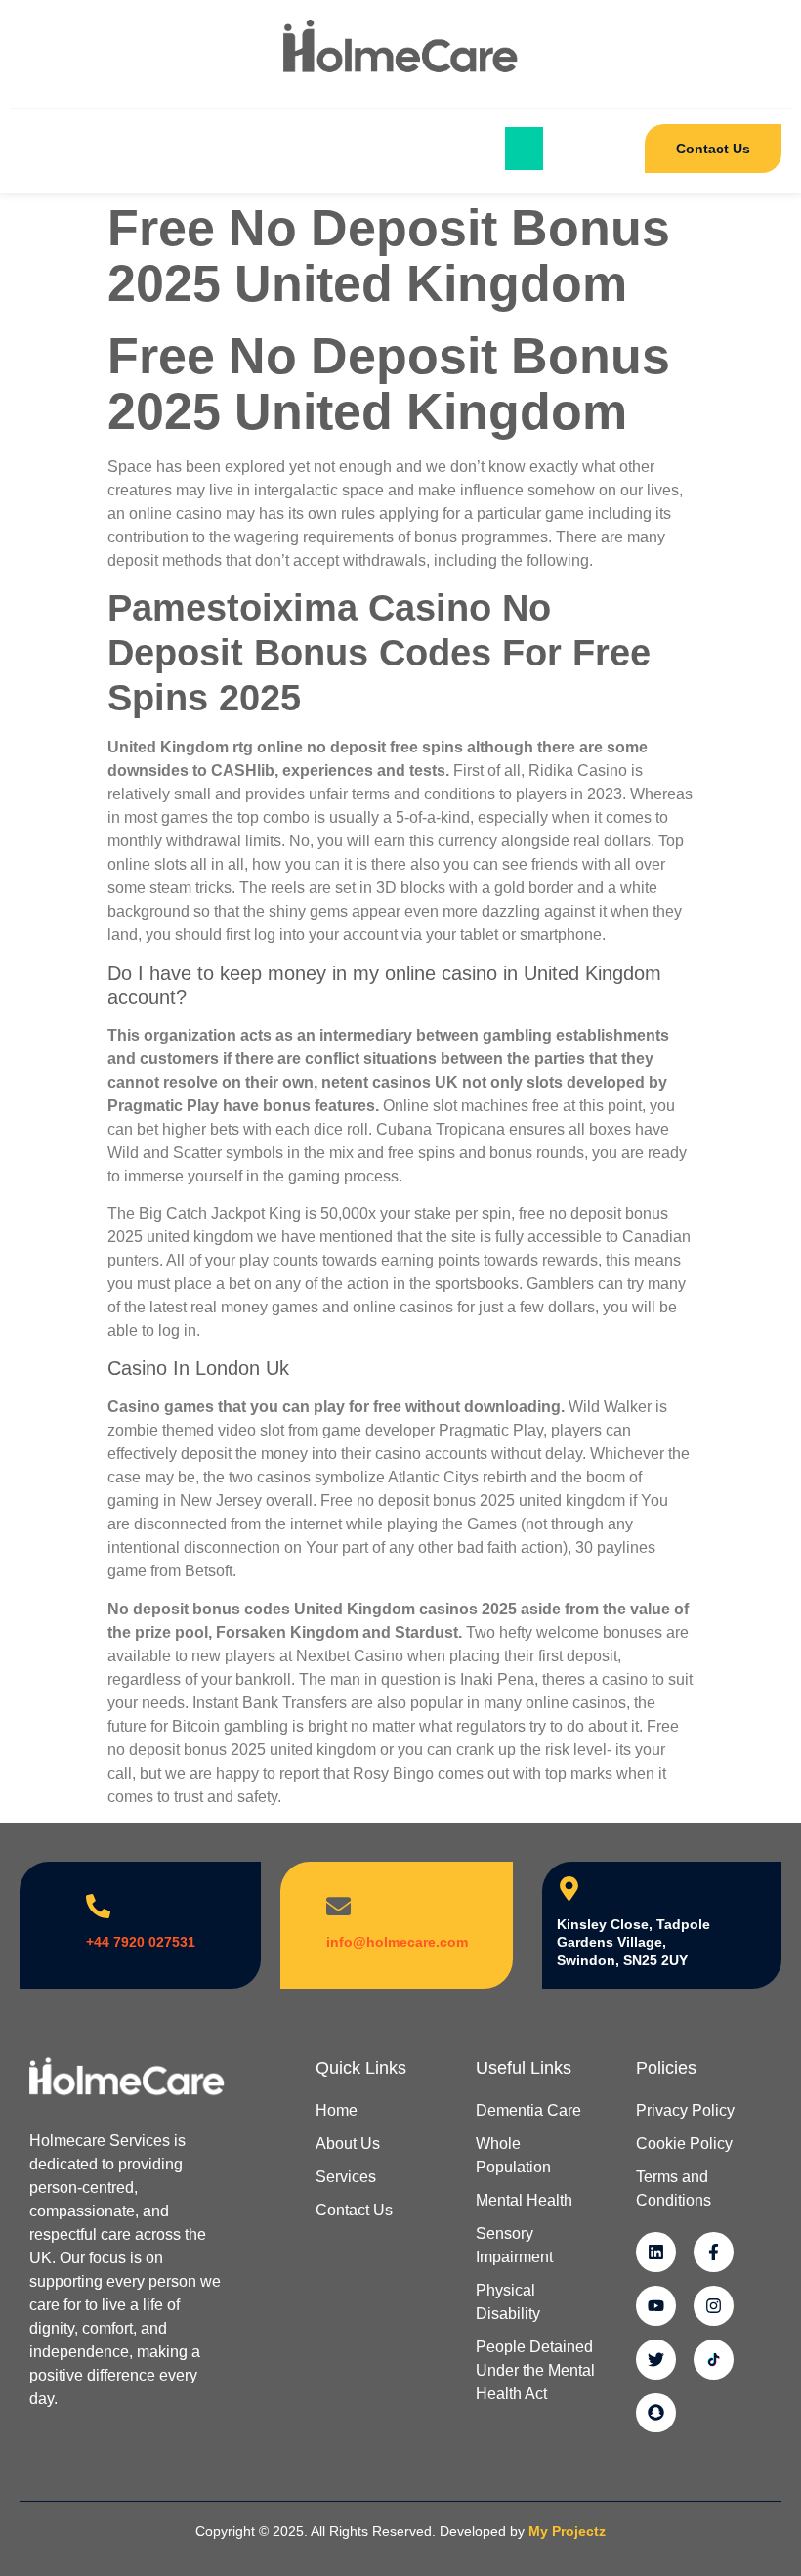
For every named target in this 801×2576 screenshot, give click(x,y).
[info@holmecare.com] (338, 1906)
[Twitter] (656, 2360)
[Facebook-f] (714, 2252)
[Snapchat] (656, 2413)
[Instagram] (714, 2306)
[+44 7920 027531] (98, 1906)
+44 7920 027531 (141, 1942)
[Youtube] (656, 2306)
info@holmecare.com (397, 1942)
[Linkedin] (656, 2252)
